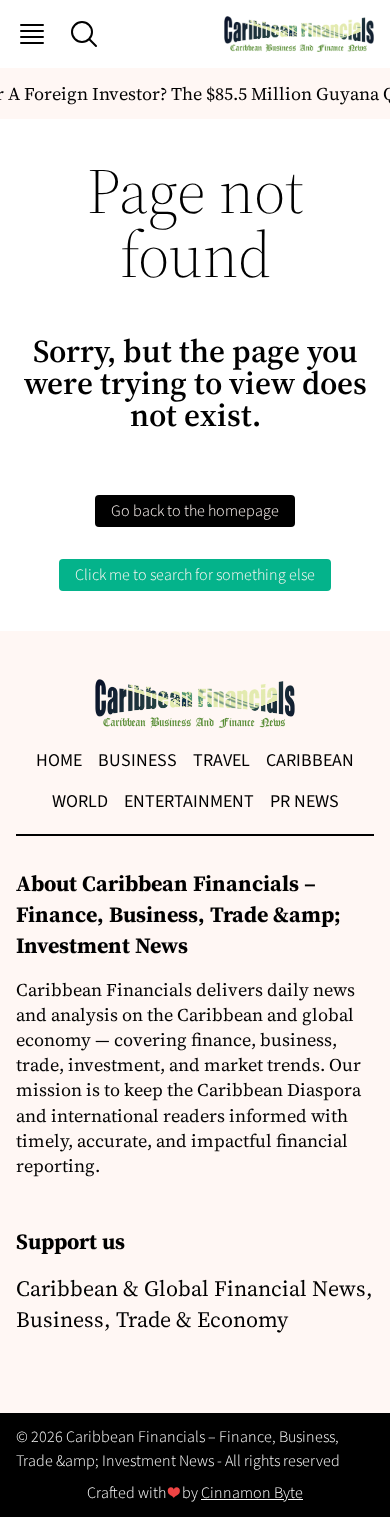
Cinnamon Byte (252, 1493)
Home (59, 760)
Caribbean (310, 760)
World (80, 801)
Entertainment (189, 801)
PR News (304, 801)
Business (137, 760)
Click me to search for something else (195, 575)
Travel (221, 760)
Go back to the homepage (195, 511)
